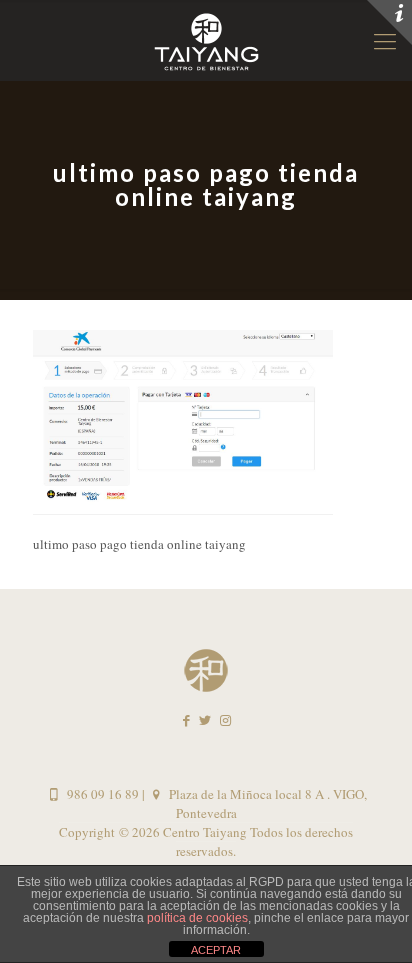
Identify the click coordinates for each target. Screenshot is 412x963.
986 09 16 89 (101, 794)
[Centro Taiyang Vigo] (206, 40)
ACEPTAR (216, 950)
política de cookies (197, 918)
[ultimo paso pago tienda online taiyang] (183, 510)
